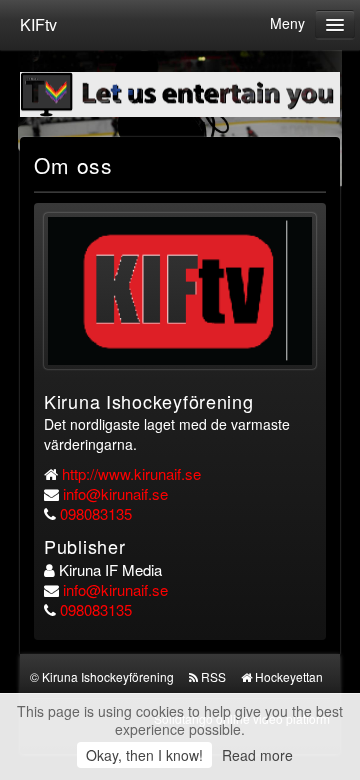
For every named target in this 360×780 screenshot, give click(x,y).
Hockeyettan (289, 676)
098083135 (96, 513)
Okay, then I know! (144, 755)
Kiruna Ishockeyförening (108, 676)
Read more (257, 755)
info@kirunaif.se (115, 493)
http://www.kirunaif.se (131, 473)
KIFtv (38, 24)
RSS (213, 676)
